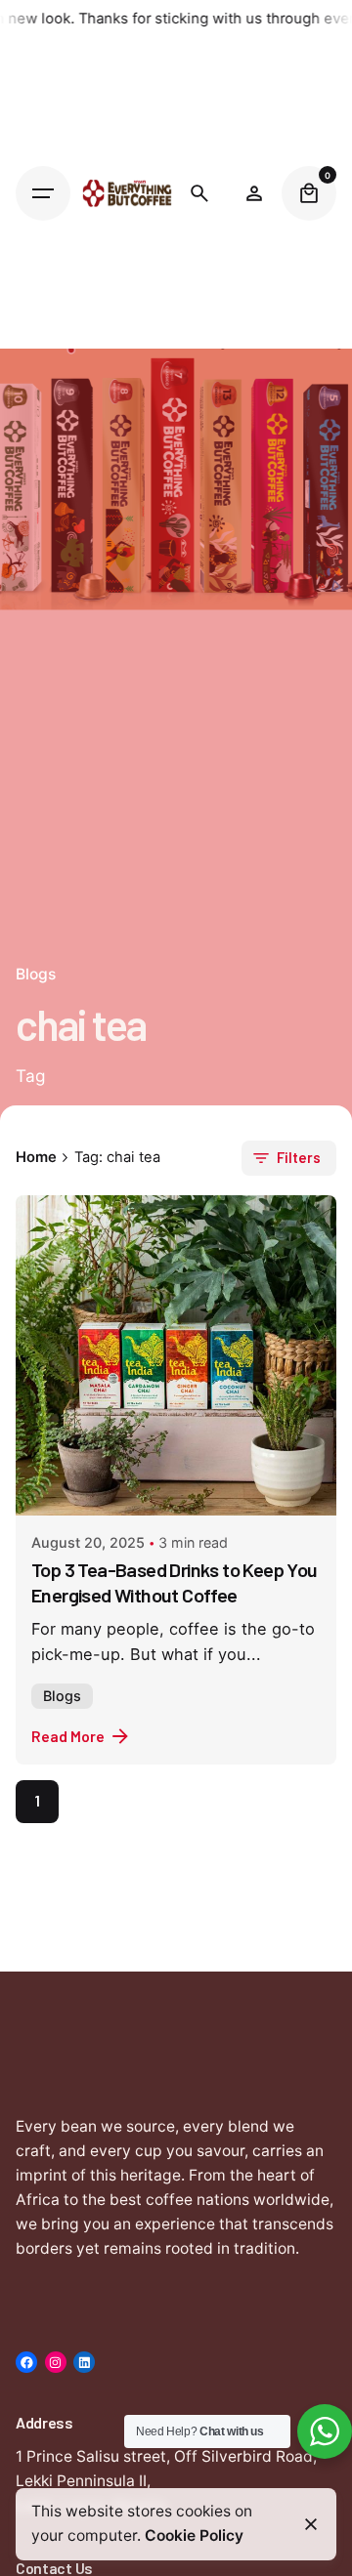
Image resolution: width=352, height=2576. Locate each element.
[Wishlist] (254, 193)
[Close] (311, 2524)
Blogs (62, 1696)
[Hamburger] (43, 193)
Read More (68, 1736)
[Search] (199, 193)
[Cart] (309, 193)
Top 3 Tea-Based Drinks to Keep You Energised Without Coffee (175, 1582)
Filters (299, 1157)
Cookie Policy (194, 2535)
